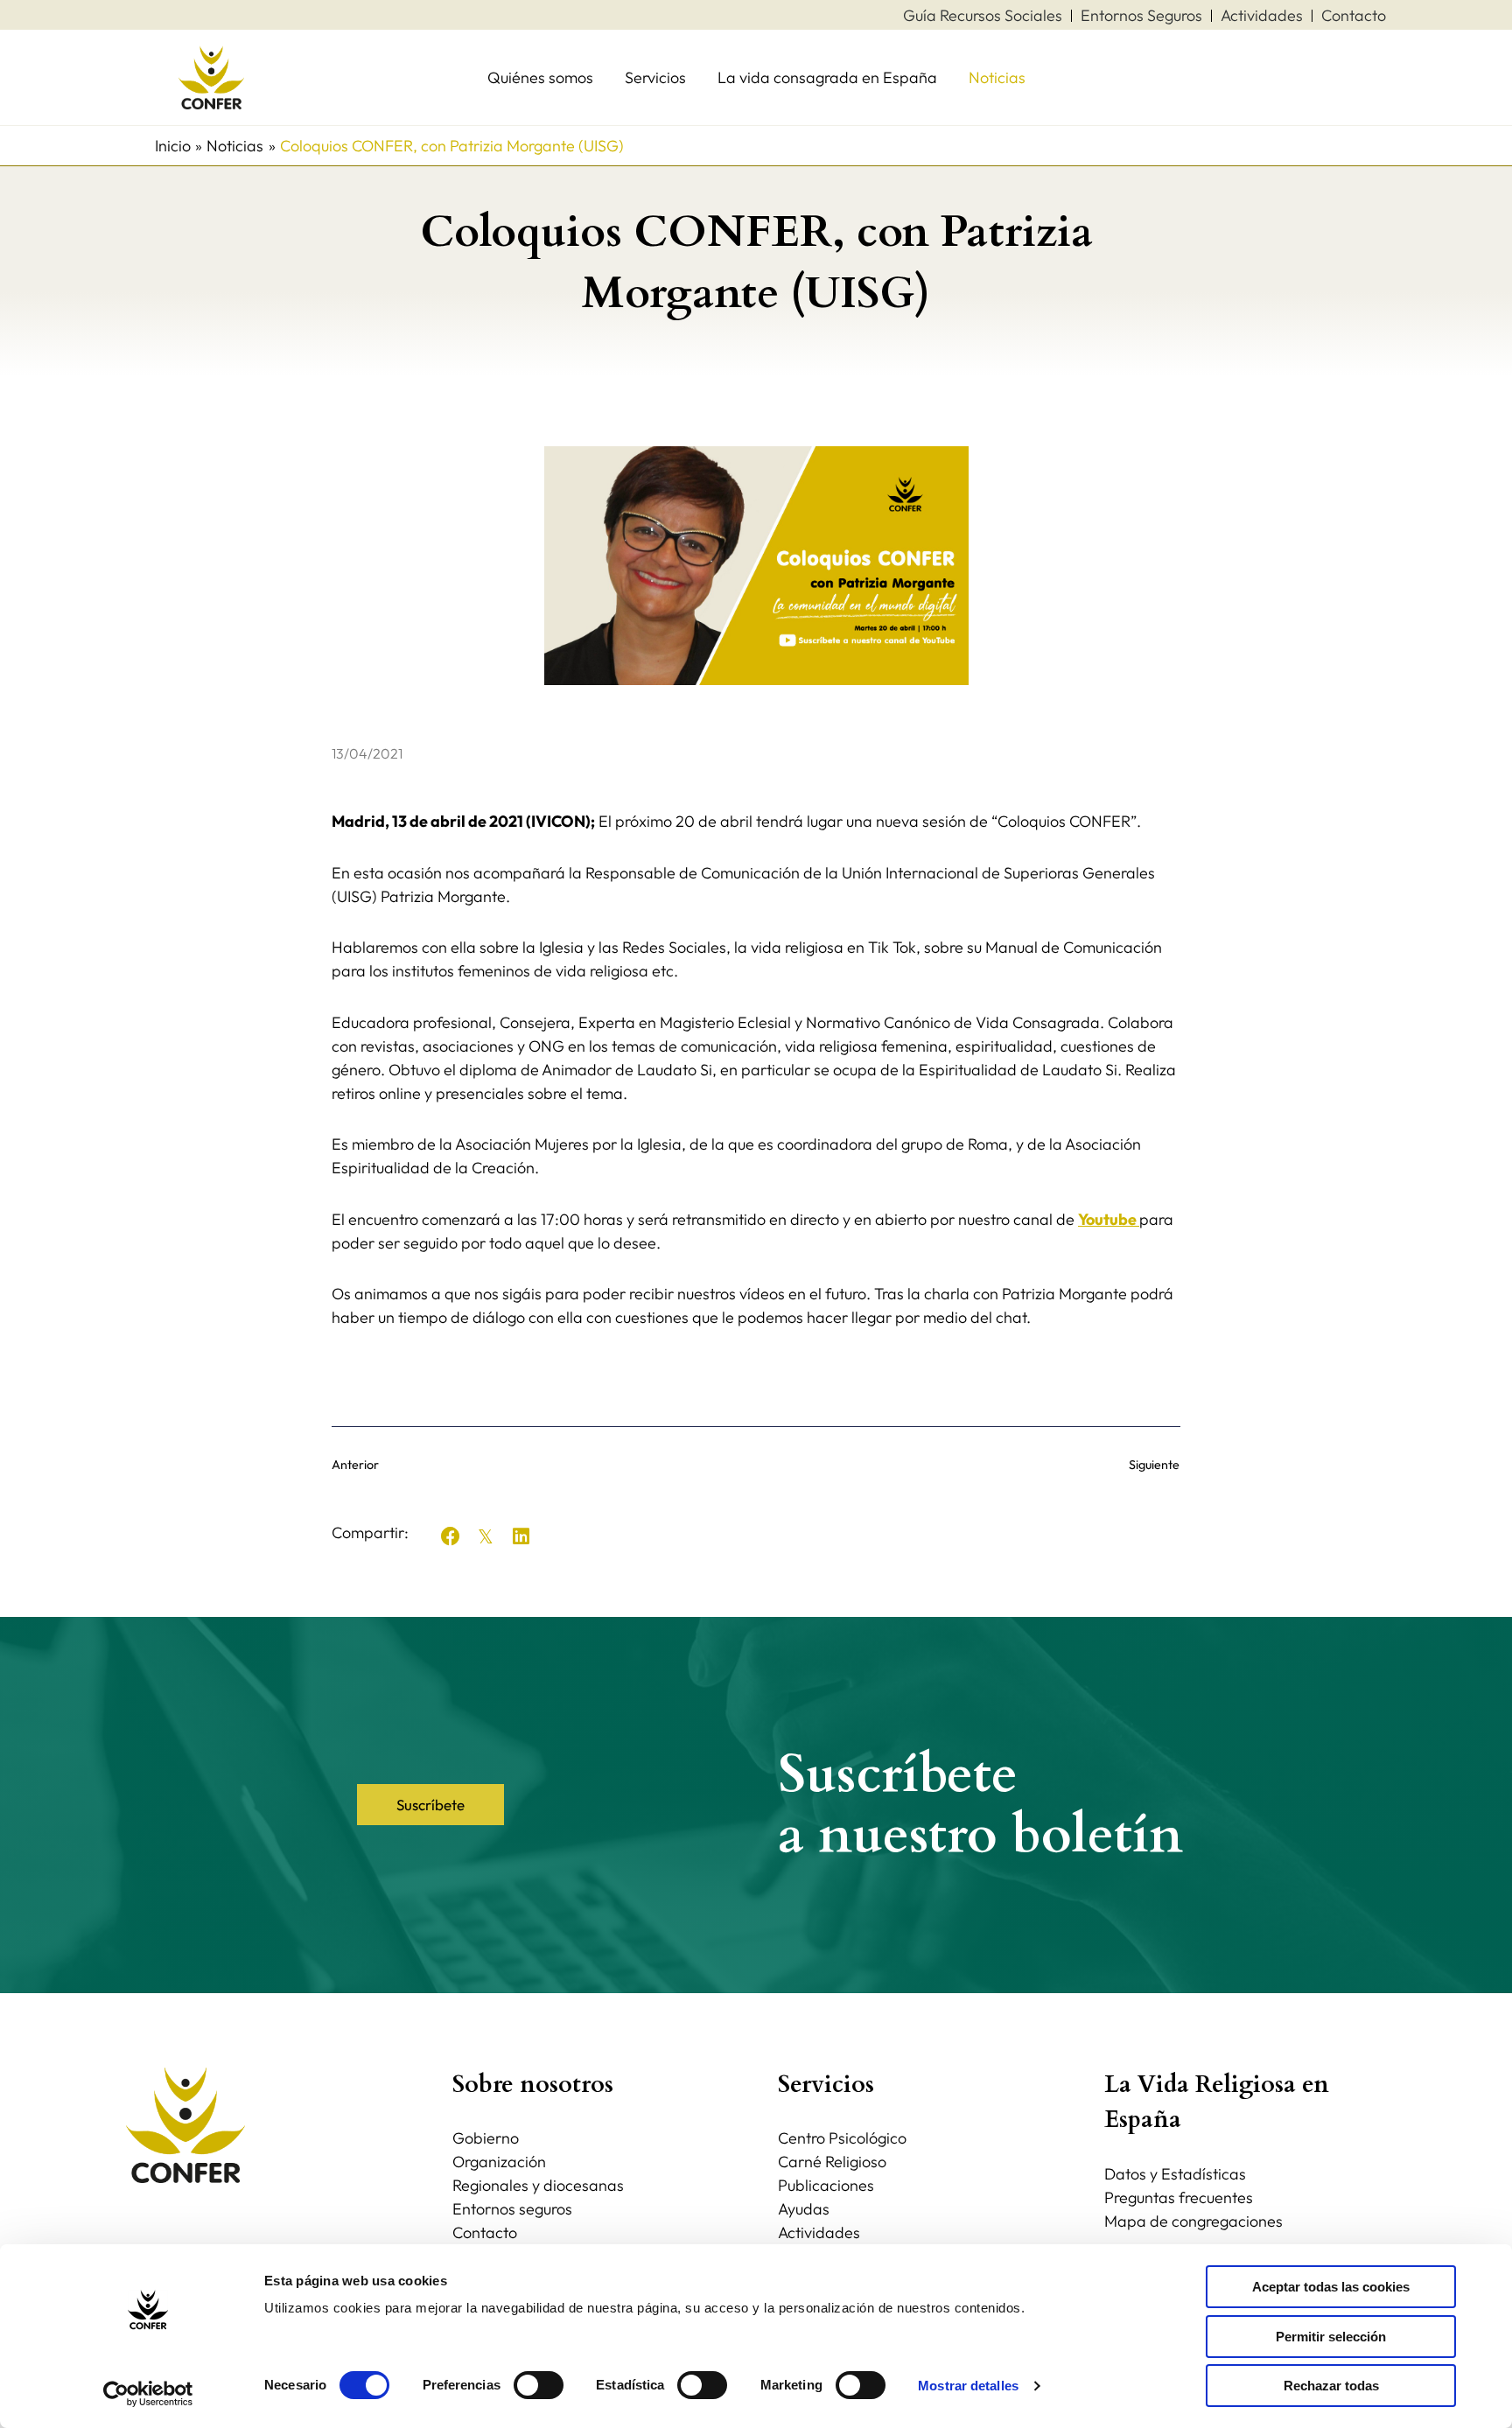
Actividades (819, 2232)
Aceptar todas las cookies (1331, 2287)
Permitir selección (1331, 2337)
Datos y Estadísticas (1175, 2174)
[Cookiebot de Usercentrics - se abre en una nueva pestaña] (148, 2394)
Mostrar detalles (968, 2386)
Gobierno (486, 2138)
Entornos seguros (512, 2209)
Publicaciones (826, 2185)
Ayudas (804, 2209)
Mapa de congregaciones (1193, 2221)
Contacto (485, 2232)
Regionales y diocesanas (538, 2185)
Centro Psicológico (842, 2138)
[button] (451, 1536)
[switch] (539, 2385)
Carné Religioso (832, 2162)
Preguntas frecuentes (1179, 2197)
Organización (499, 2162)
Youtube (1109, 1219)
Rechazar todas (1331, 2386)
